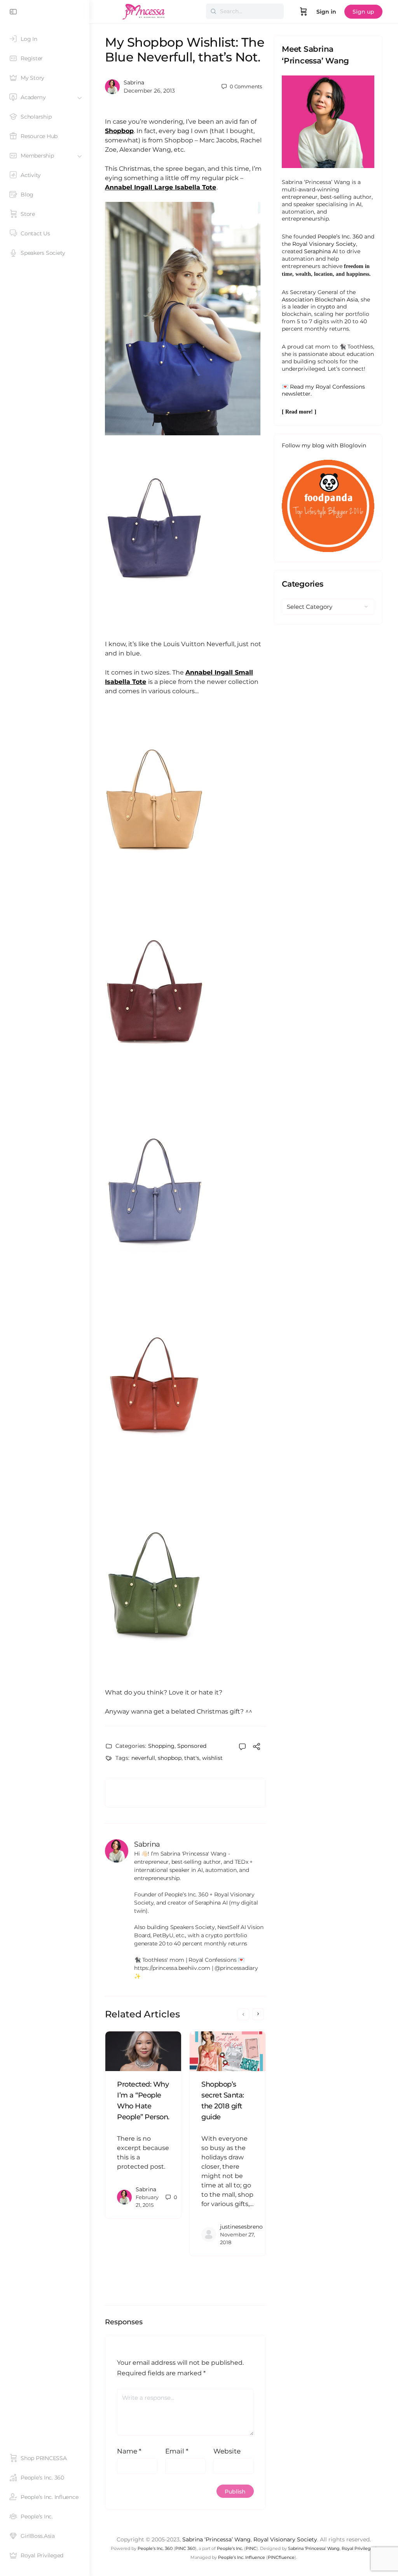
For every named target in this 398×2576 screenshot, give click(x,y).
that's (192, 1758)
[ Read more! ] (299, 412)
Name (129, 2451)
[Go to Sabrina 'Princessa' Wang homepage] (144, 11)
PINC (251, 2548)
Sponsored (192, 1746)
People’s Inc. (230, 2548)
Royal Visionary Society (324, 244)
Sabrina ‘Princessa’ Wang (216, 2539)
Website (227, 2451)
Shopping (161, 1746)
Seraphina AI (321, 251)
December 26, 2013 (149, 91)
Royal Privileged (359, 2548)
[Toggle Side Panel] (13, 12)
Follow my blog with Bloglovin (324, 445)
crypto (326, 307)
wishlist (212, 1758)
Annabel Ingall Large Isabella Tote (161, 187)
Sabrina (134, 82)
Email (177, 2451)
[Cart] (304, 12)
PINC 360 (185, 2548)
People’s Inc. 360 (340, 237)
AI (359, 204)
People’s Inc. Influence (242, 2557)
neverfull (143, 1758)
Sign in (326, 12)
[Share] (257, 1748)
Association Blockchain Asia (320, 300)
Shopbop (119, 131)
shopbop (170, 1758)
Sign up (363, 12)
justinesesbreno (241, 2227)
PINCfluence (281, 2557)
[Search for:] (245, 11)
